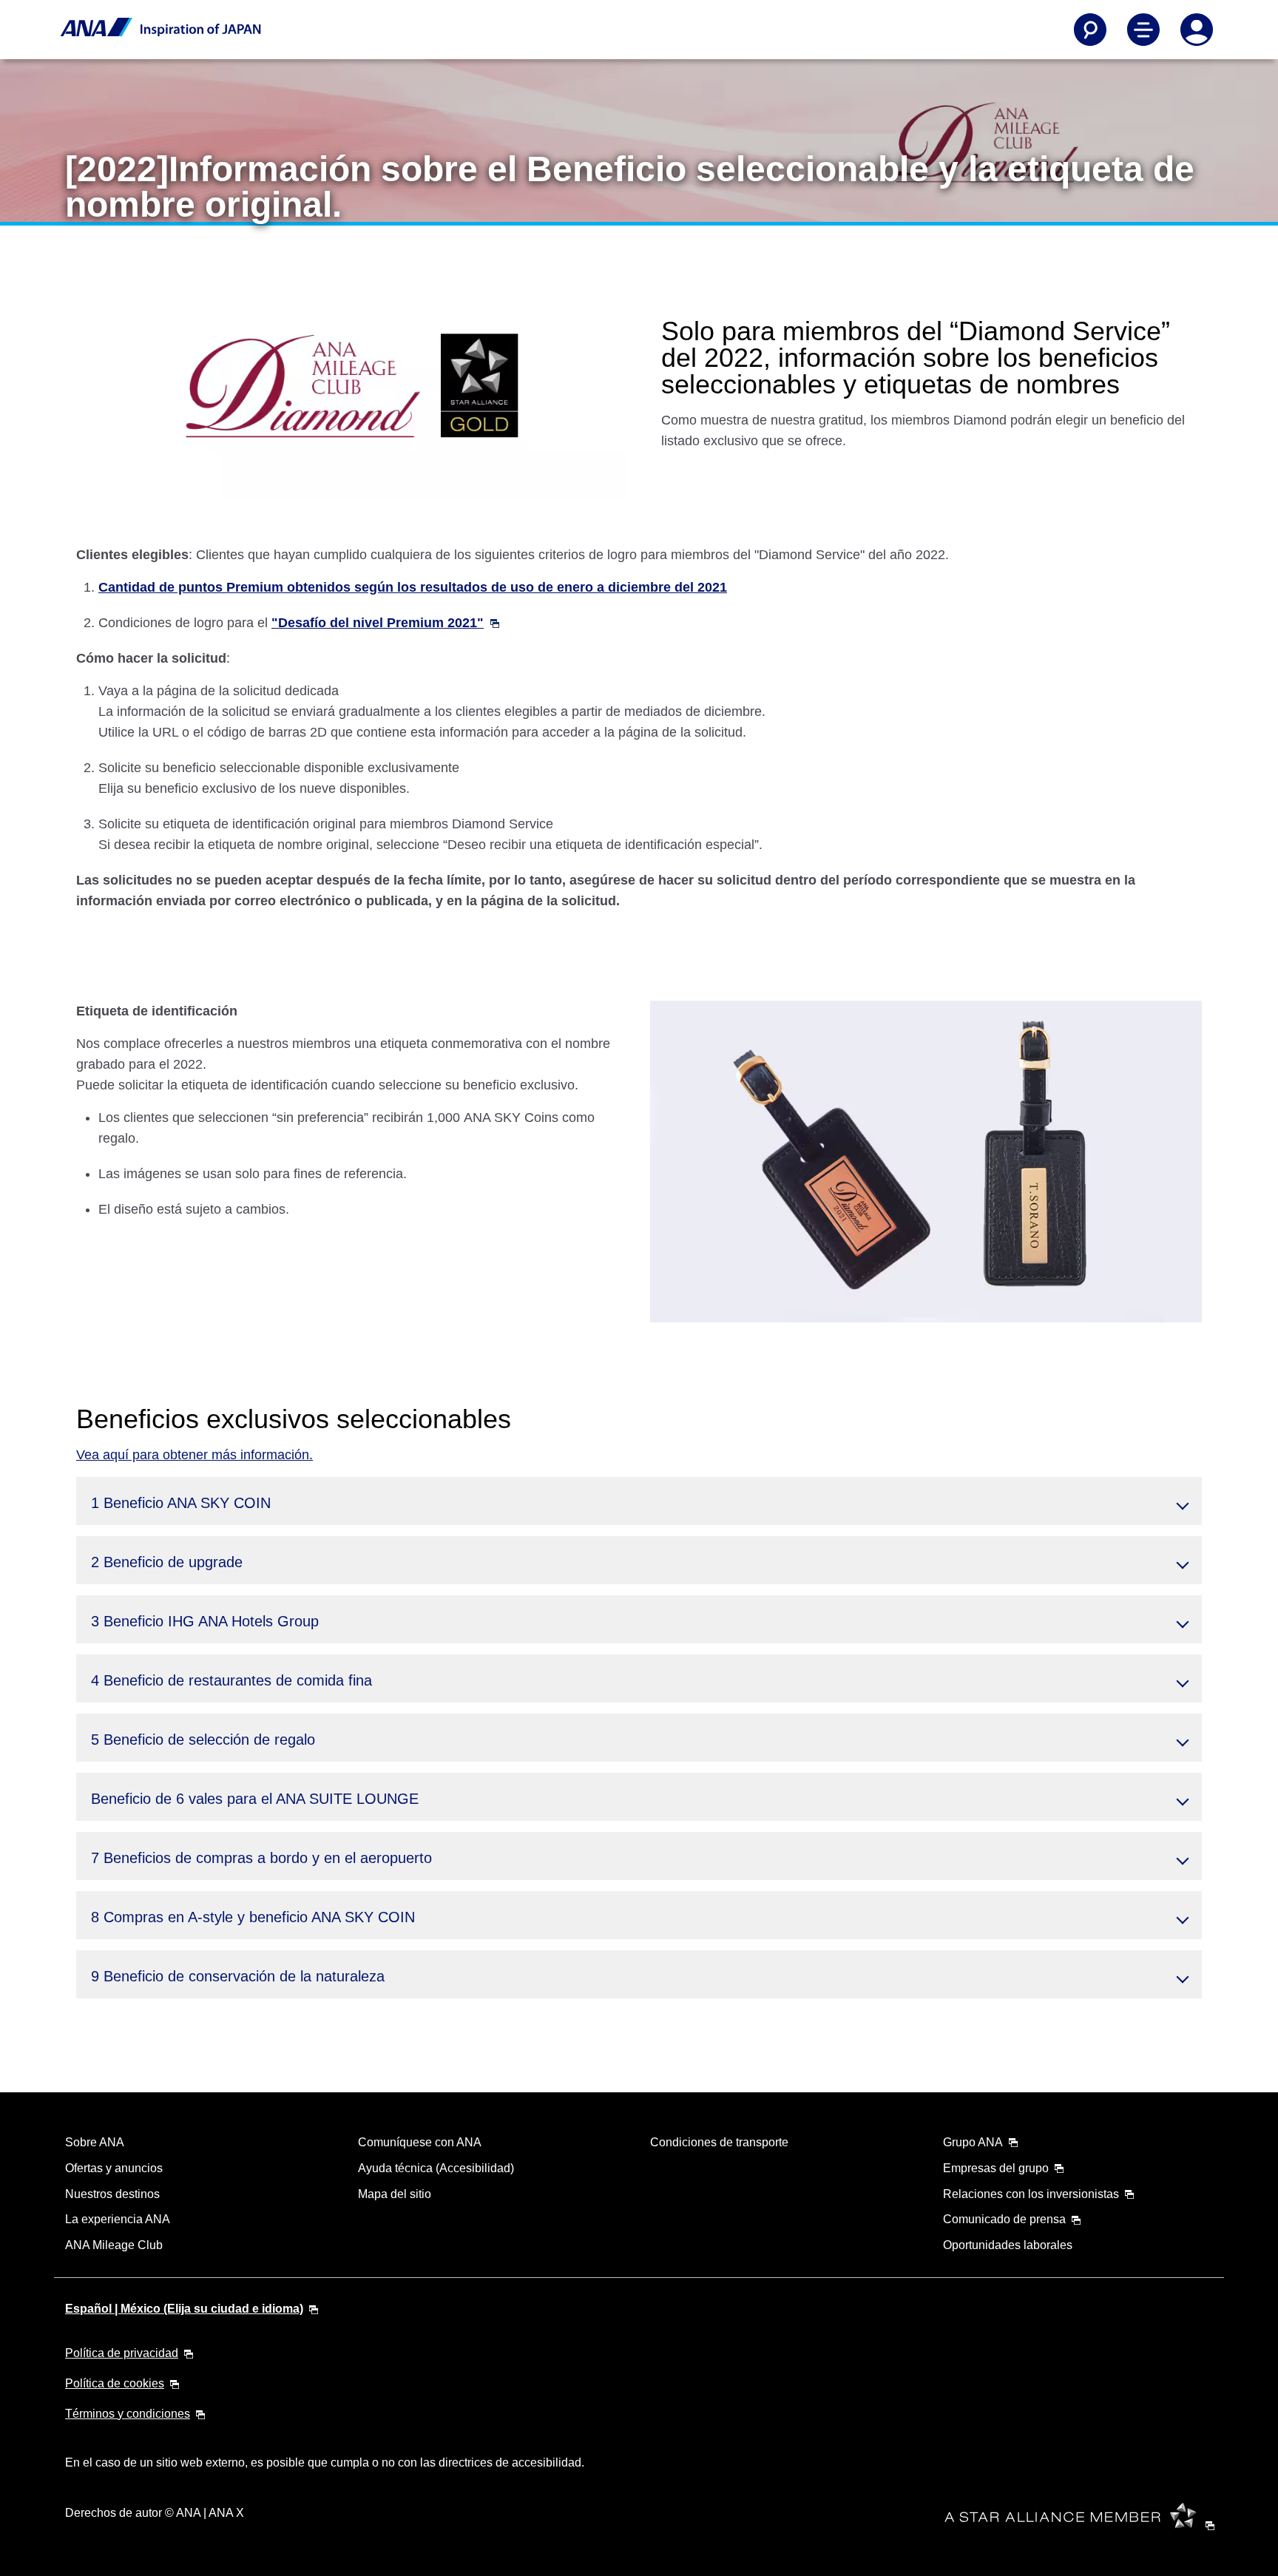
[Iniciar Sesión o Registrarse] (1197, 30)
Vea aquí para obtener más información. (195, 1455)
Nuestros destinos (112, 2194)
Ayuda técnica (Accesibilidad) (436, 2168)
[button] (639, 1501)
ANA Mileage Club (114, 2245)
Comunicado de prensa (1004, 2219)
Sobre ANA (95, 2142)
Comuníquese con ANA (420, 2142)
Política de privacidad (122, 2353)
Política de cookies (115, 2383)
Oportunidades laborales (1008, 2245)
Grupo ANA (973, 2142)
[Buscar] (1090, 30)
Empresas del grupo (996, 2168)
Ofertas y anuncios (114, 2168)
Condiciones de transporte (719, 2142)
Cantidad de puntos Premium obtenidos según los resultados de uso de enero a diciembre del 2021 (413, 587)
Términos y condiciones (128, 2414)
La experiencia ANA (118, 2219)
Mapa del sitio (395, 2194)
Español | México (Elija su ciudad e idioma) (184, 2309)
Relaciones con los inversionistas (1031, 2194)
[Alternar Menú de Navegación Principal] (1143, 30)
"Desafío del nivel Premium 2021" (378, 623)
